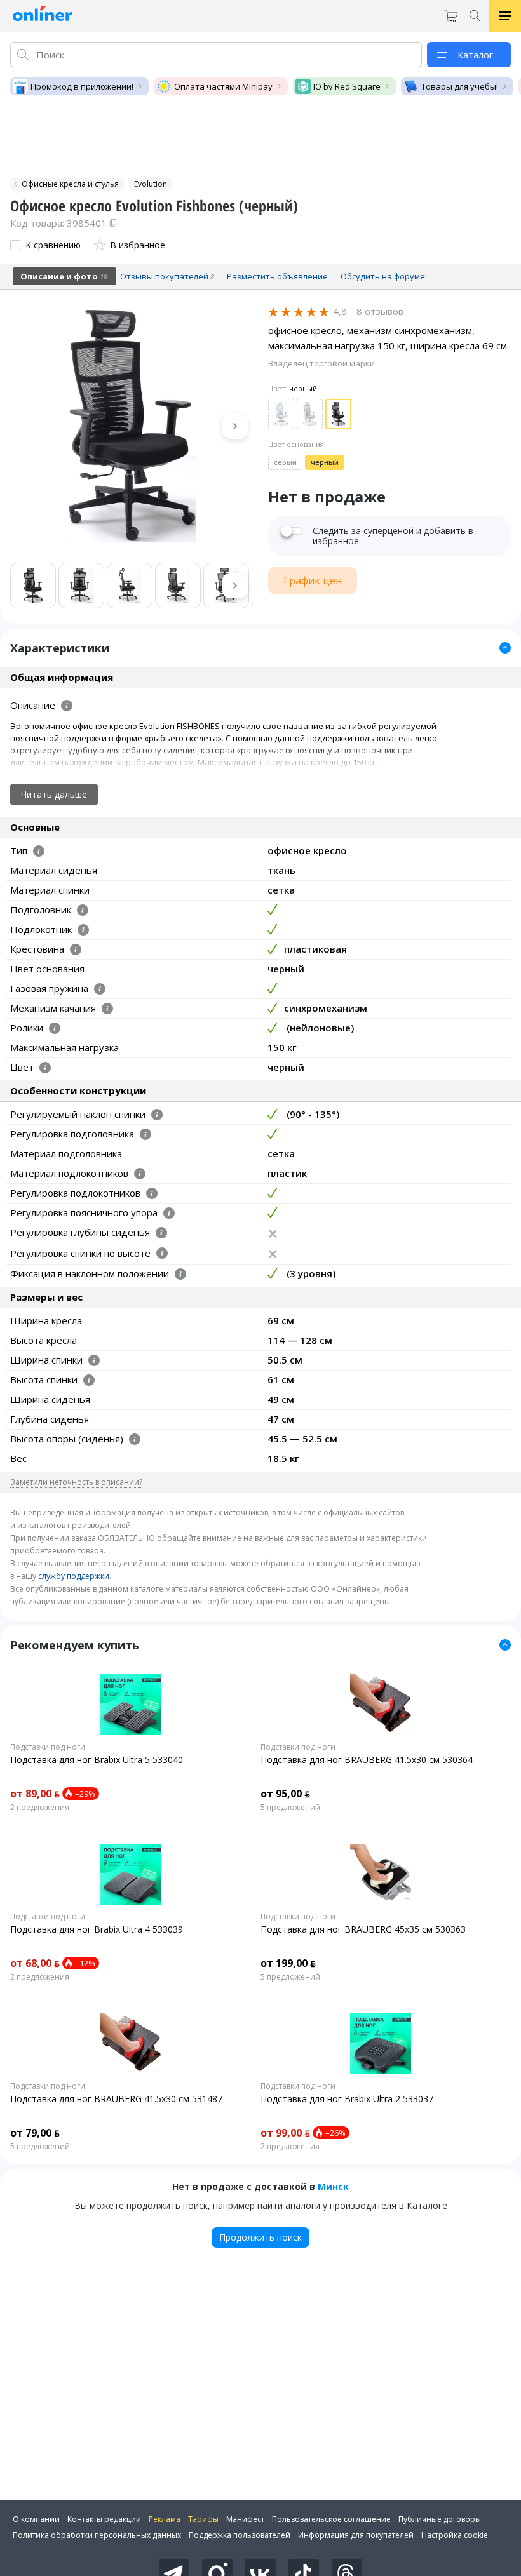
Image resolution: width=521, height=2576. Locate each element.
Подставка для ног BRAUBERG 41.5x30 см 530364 (367, 1760)
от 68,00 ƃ (35, 1963)
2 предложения (40, 1808)
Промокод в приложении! (82, 86)
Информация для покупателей (356, 2535)
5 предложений (290, 1808)
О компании (36, 2519)
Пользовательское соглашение (331, 2519)
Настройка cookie (455, 2535)
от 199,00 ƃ (288, 1963)
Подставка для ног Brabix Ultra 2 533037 (347, 2099)
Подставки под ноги (48, 1747)
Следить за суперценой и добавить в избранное (393, 536)
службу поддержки (74, 1576)
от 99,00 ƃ (285, 2133)
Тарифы (203, 2519)
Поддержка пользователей (240, 2535)
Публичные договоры (440, 2519)
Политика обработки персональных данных (97, 2535)
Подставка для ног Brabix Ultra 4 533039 (97, 1929)
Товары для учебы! (460, 86)
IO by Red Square (347, 86)
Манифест (245, 2519)
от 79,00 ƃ (35, 2133)
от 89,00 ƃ (35, 1794)
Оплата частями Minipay (223, 86)
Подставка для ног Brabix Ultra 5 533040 (97, 1760)
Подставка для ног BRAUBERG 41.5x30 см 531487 (116, 2099)
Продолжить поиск (260, 2237)
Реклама (165, 2519)
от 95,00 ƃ (285, 1794)
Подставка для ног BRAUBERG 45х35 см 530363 (363, 1929)
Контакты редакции (104, 2519)
